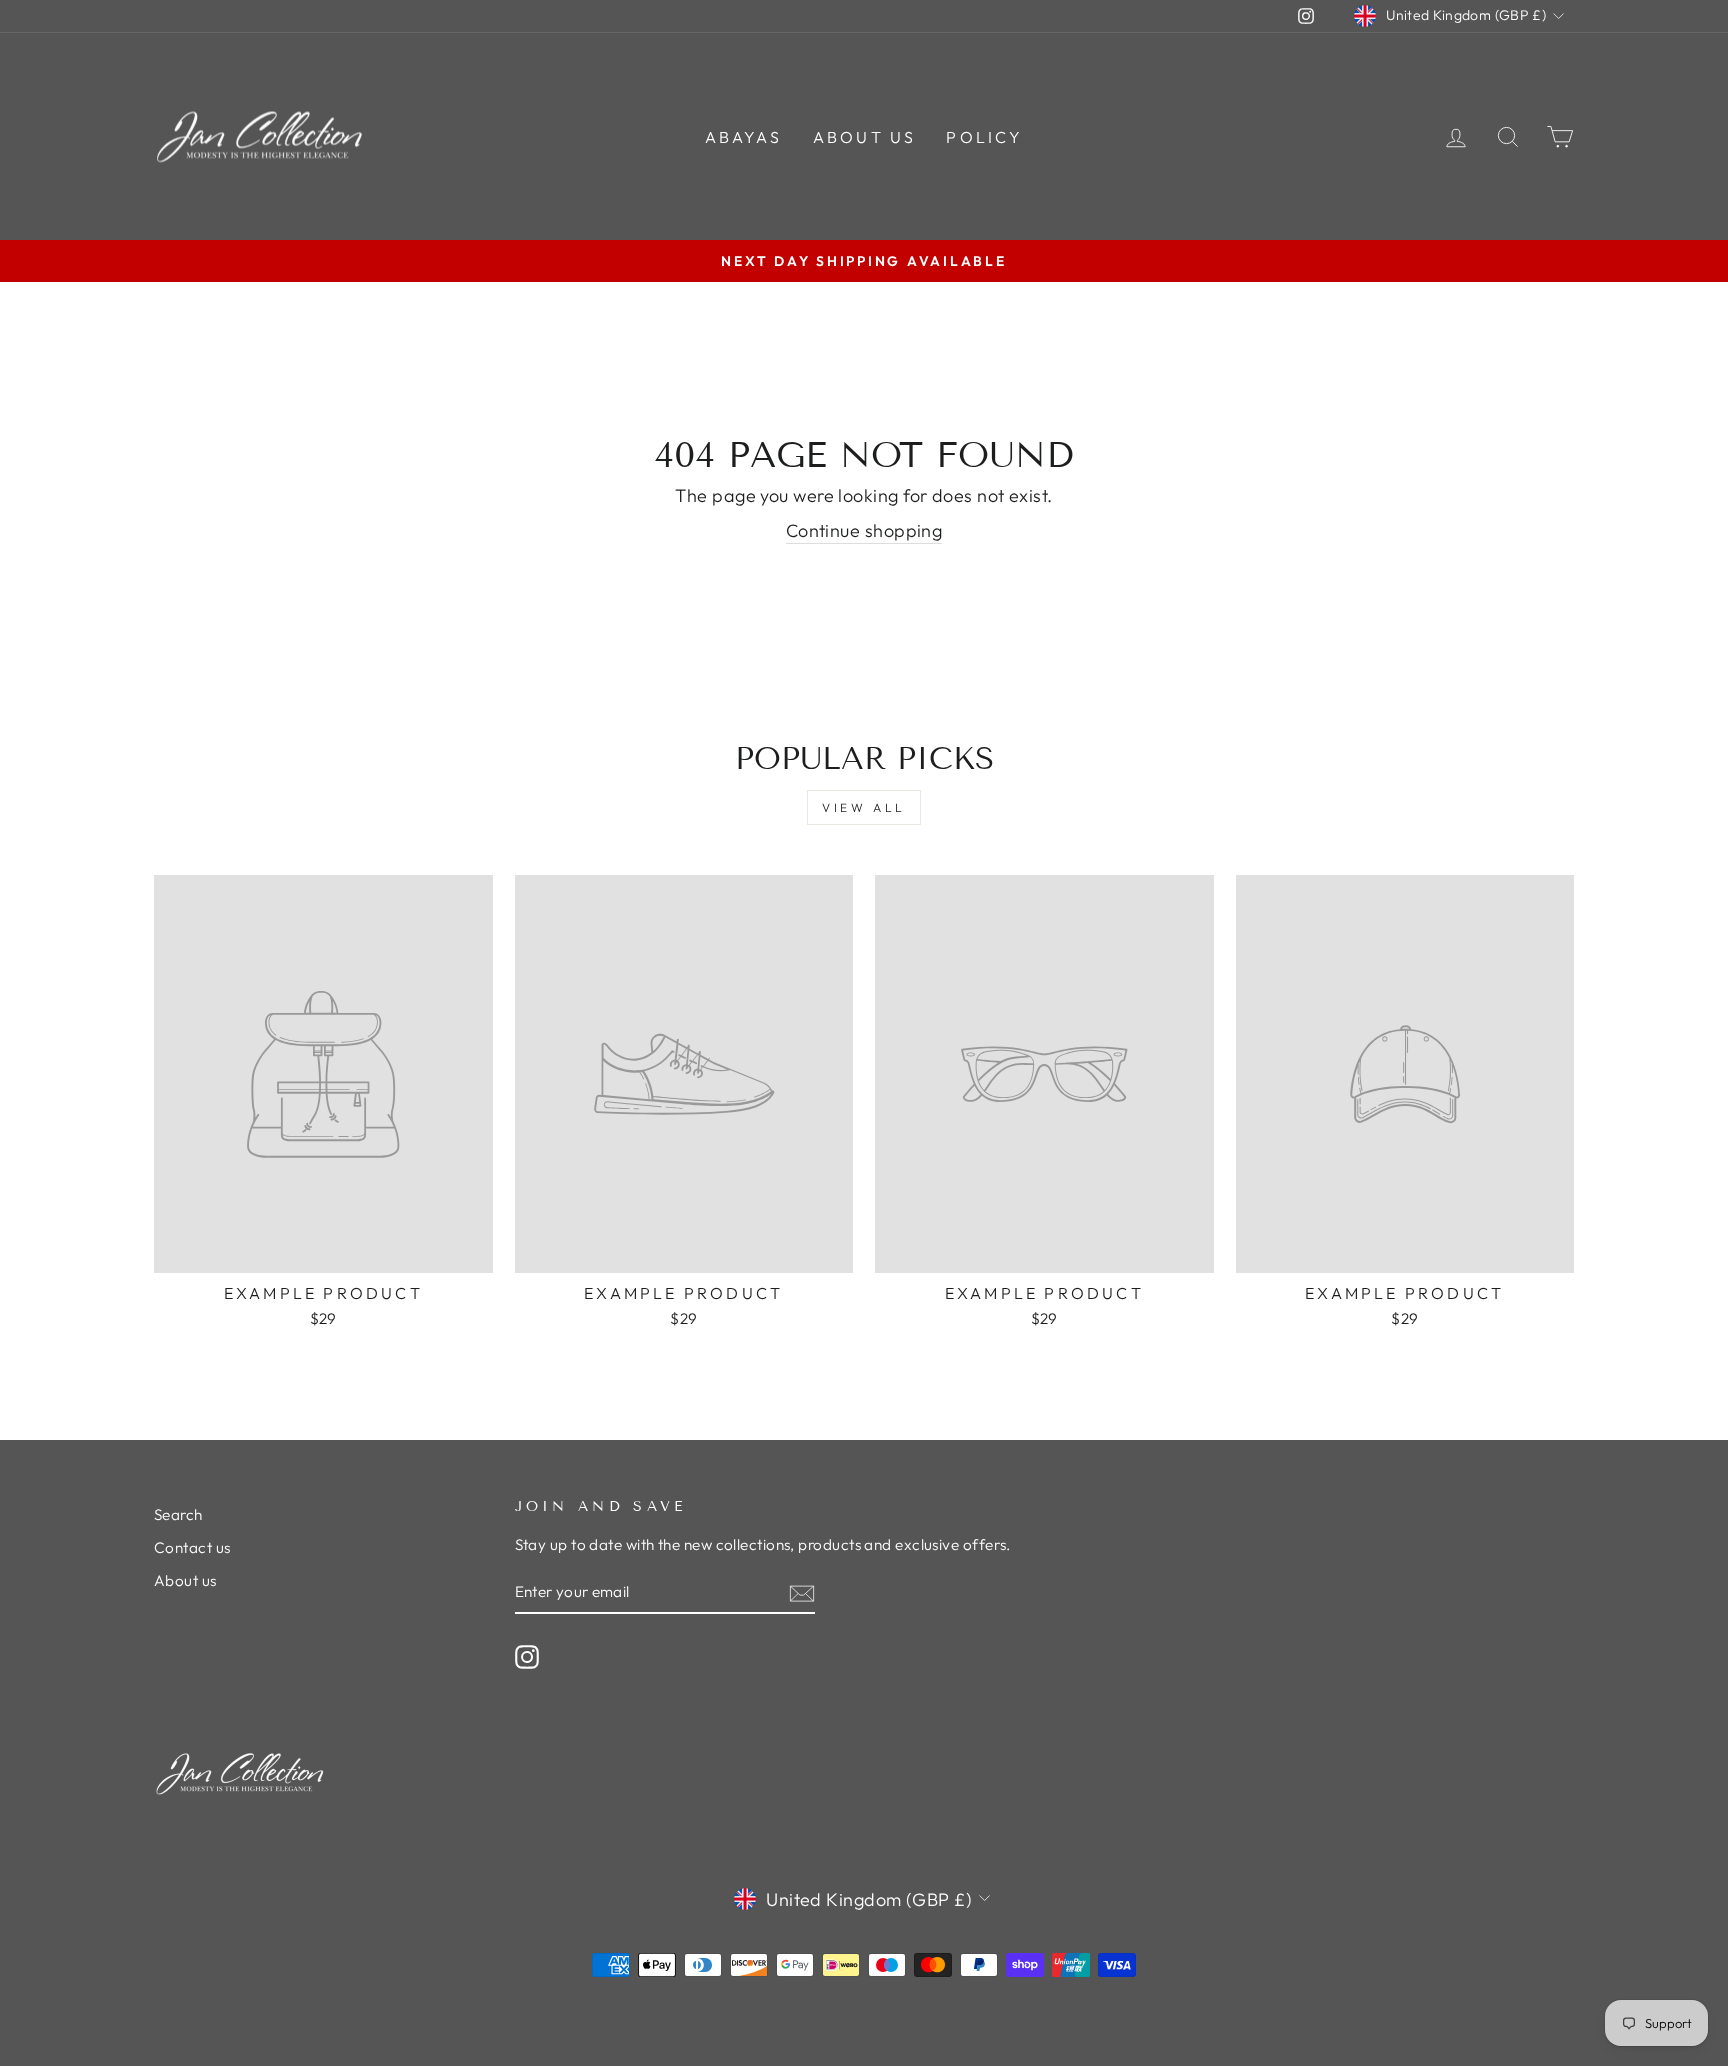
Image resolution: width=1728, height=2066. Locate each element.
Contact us (192, 1547)
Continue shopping (864, 530)
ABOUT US (865, 137)
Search (178, 1514)
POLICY (984, 137)
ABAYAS (744, 137)
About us (185, 1580)
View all (864, 807)
